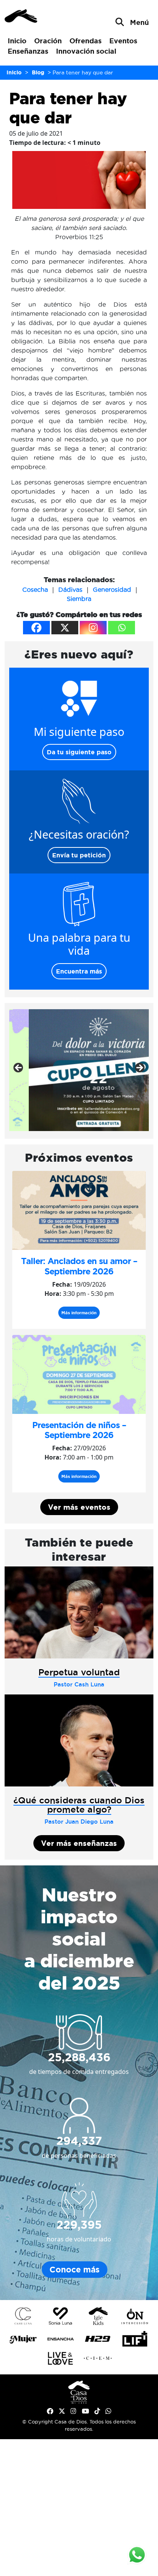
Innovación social (86, 51)
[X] (65, 628)
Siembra (79, 599)
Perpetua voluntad (79, 1672)
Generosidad (112, 589)
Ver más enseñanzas (79, 1843)
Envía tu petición (79, 855)
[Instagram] (93, 628)
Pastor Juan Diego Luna (79, 1822)
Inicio (17, 41)
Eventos (123, 41)
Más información (79, 1313)
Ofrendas (86, 41)
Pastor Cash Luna (79, 1684)
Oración (48, 41)
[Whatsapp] (122, 628)
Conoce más (75, 2270)
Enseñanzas (28, 51)
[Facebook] (36, 628)
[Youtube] (85, 2411)
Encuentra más (79, 971)
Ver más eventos (79, 1507)
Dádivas (70, 589)
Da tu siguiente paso (79, 752)
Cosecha (35, 589)
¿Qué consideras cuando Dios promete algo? (79, 1804)
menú (139, 22)
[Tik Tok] (97, 2411)
